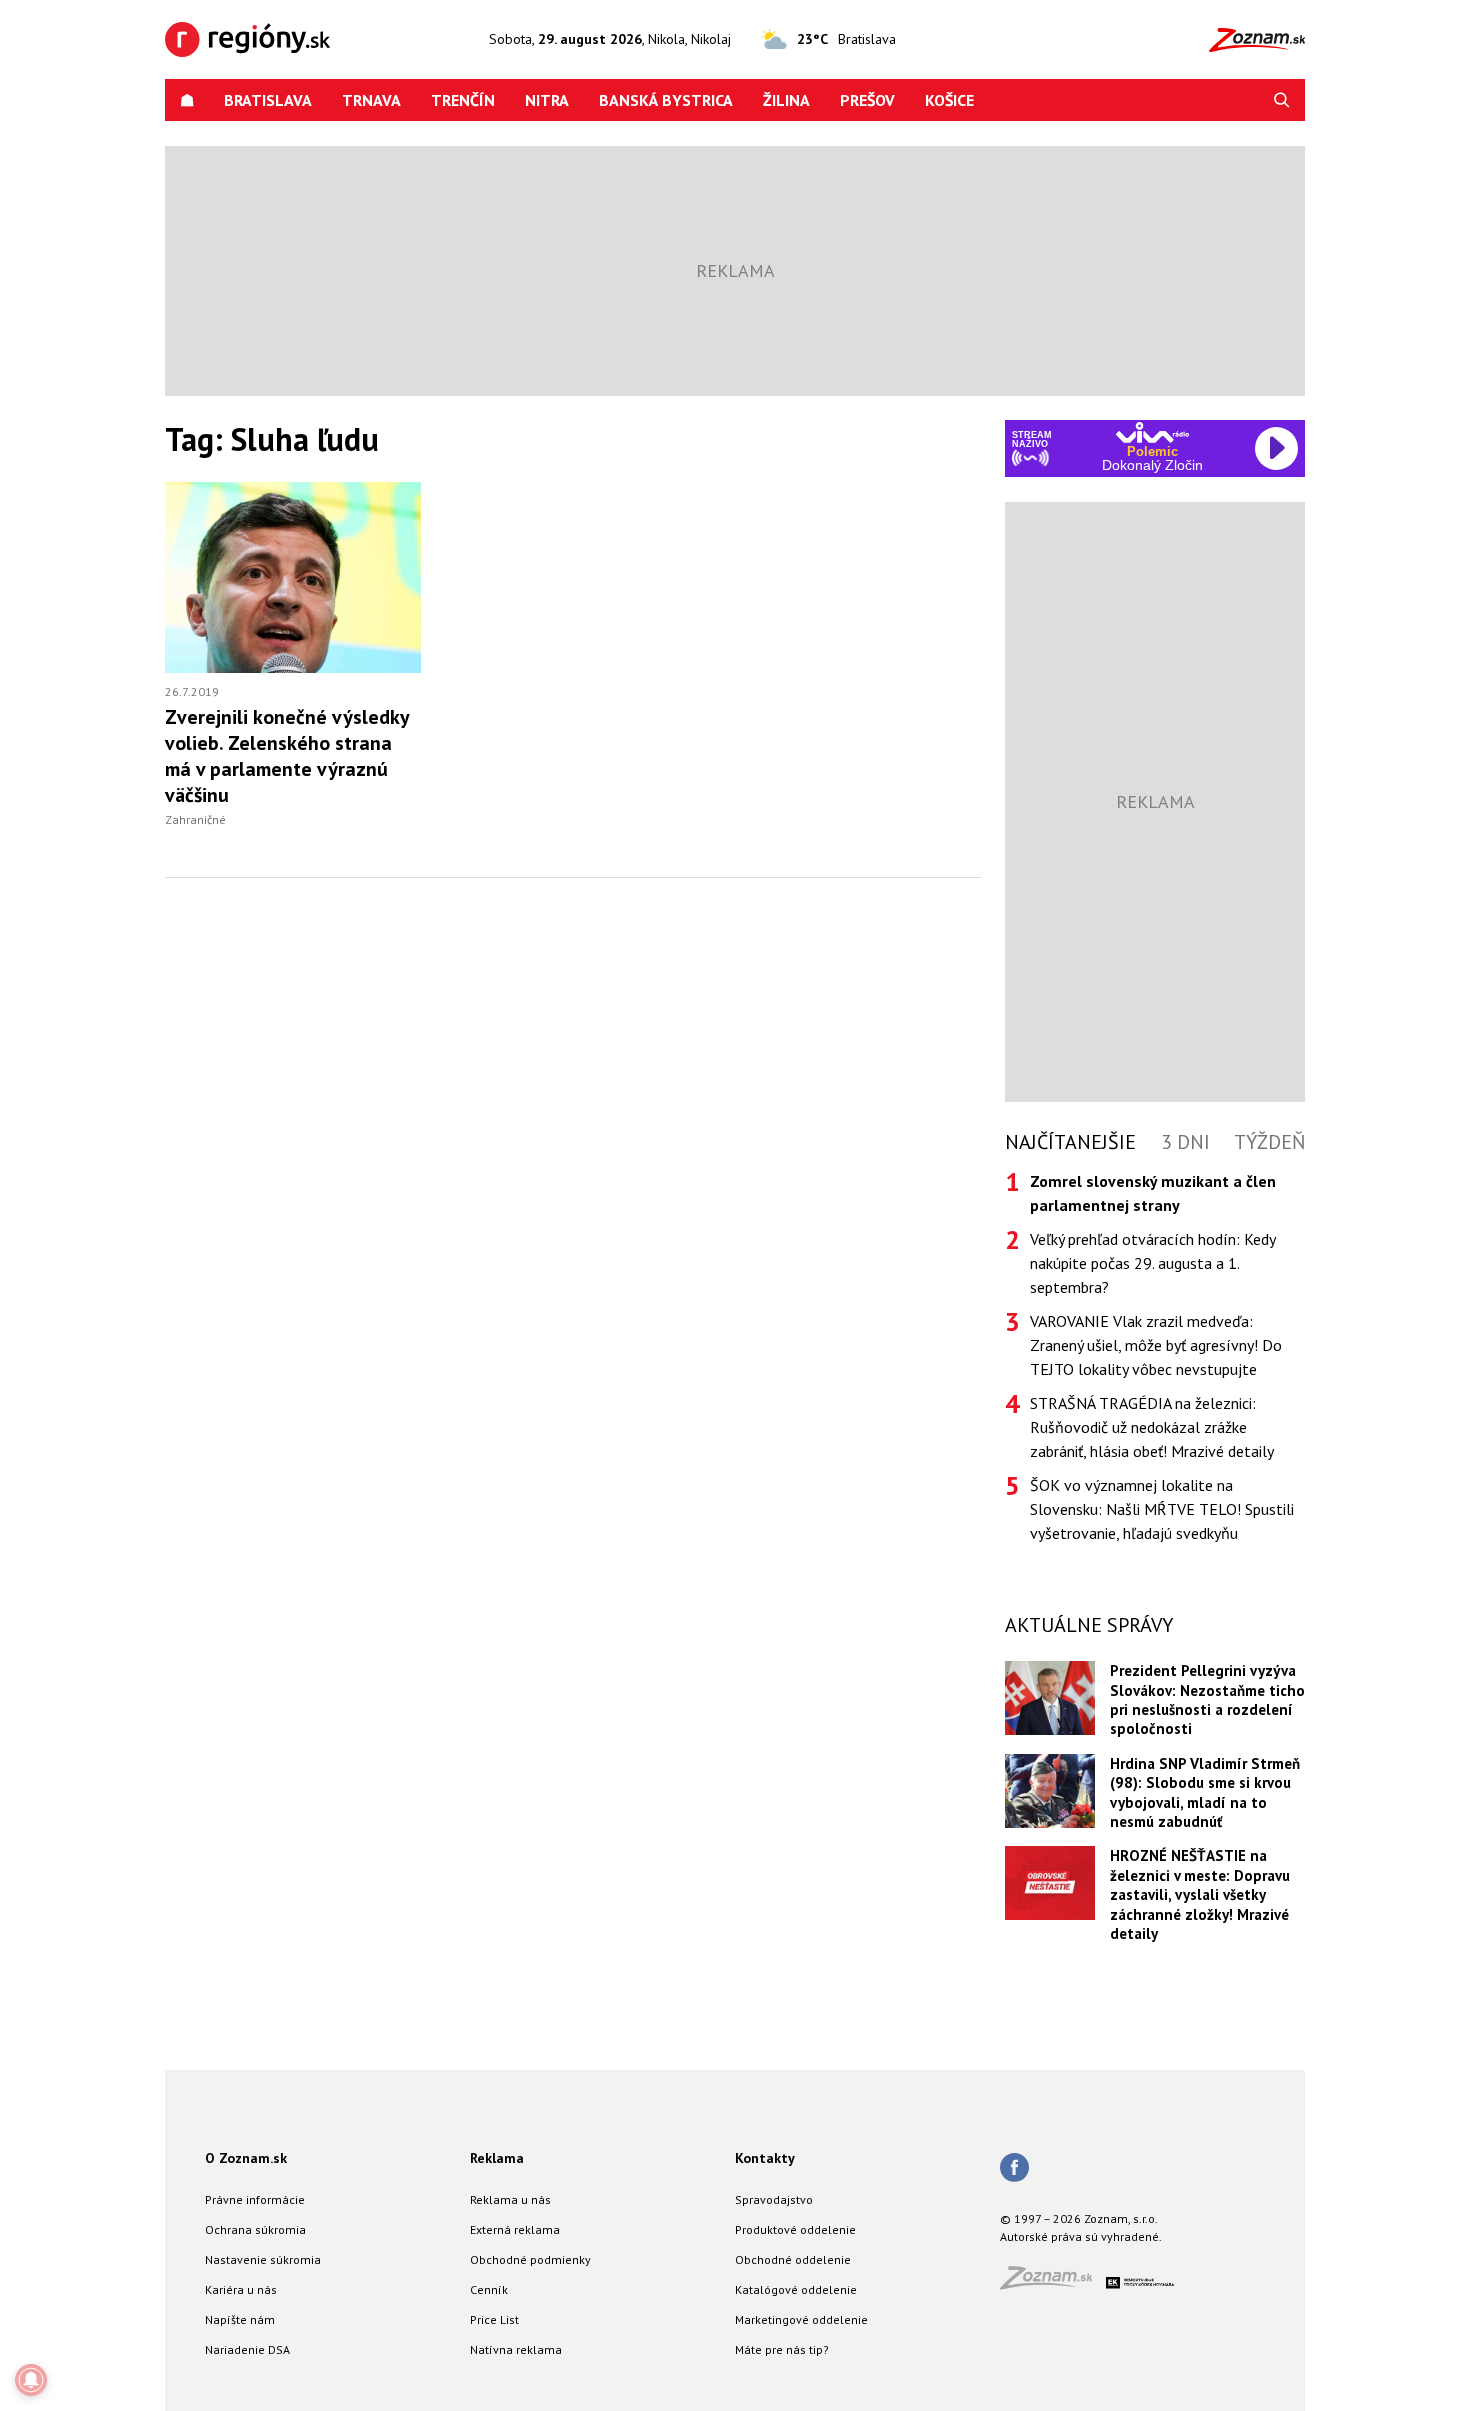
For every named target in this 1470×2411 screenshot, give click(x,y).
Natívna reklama (516, 2349)
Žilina (786, 100)
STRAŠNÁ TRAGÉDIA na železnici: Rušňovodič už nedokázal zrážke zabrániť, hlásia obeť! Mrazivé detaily (1152, 1427)
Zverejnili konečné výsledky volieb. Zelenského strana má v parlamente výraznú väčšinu (287, 756)
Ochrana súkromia (255, 2229)
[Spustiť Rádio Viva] (1152, 432)
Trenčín (463, 100)
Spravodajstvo (774, 2199)
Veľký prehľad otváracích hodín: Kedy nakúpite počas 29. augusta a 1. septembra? (1152, 1263)
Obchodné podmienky (530, 2259)
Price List (494, 2319)
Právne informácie (255, 2199)
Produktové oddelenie (795, 2229)
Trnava (371, 100)
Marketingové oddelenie (801, 2319)
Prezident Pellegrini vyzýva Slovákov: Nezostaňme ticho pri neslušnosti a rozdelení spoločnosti (1207, 1699)
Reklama (497, 2158)
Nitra (547, 100)
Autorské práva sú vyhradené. (1081, 2236)
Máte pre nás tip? (782, 2349)
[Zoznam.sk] (1053, 2283)
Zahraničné (195, 819)
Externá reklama (515, 2229)
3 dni (1185, 1142)
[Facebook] (1014, 2169)
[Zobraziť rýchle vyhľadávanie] (1282, 100)
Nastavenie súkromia (263, 2259)
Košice (949, 100)
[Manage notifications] (31, 2380)
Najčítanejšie (1070, 1142)
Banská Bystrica (666, 100)
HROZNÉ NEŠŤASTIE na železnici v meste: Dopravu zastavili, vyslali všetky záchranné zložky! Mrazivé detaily (1200, 1894)
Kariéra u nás (241, 2289)
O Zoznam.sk (246, 2158)
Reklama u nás (510, 2199)
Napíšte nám (240, 2319)
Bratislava (268, 100)
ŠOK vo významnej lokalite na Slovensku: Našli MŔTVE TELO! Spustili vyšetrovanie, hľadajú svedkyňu (1162, 1509)
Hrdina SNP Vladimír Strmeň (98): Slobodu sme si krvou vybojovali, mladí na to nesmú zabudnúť (1205, 1792)
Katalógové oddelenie (796, 2289)
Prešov (867, 100)
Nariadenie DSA (247, 2349)
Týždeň (1269, 1142)
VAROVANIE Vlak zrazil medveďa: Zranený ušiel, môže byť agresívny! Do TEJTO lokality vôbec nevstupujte (1156, 1345)
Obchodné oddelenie (793, 2259)
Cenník (489, 2289)
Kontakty (765, 2158)
